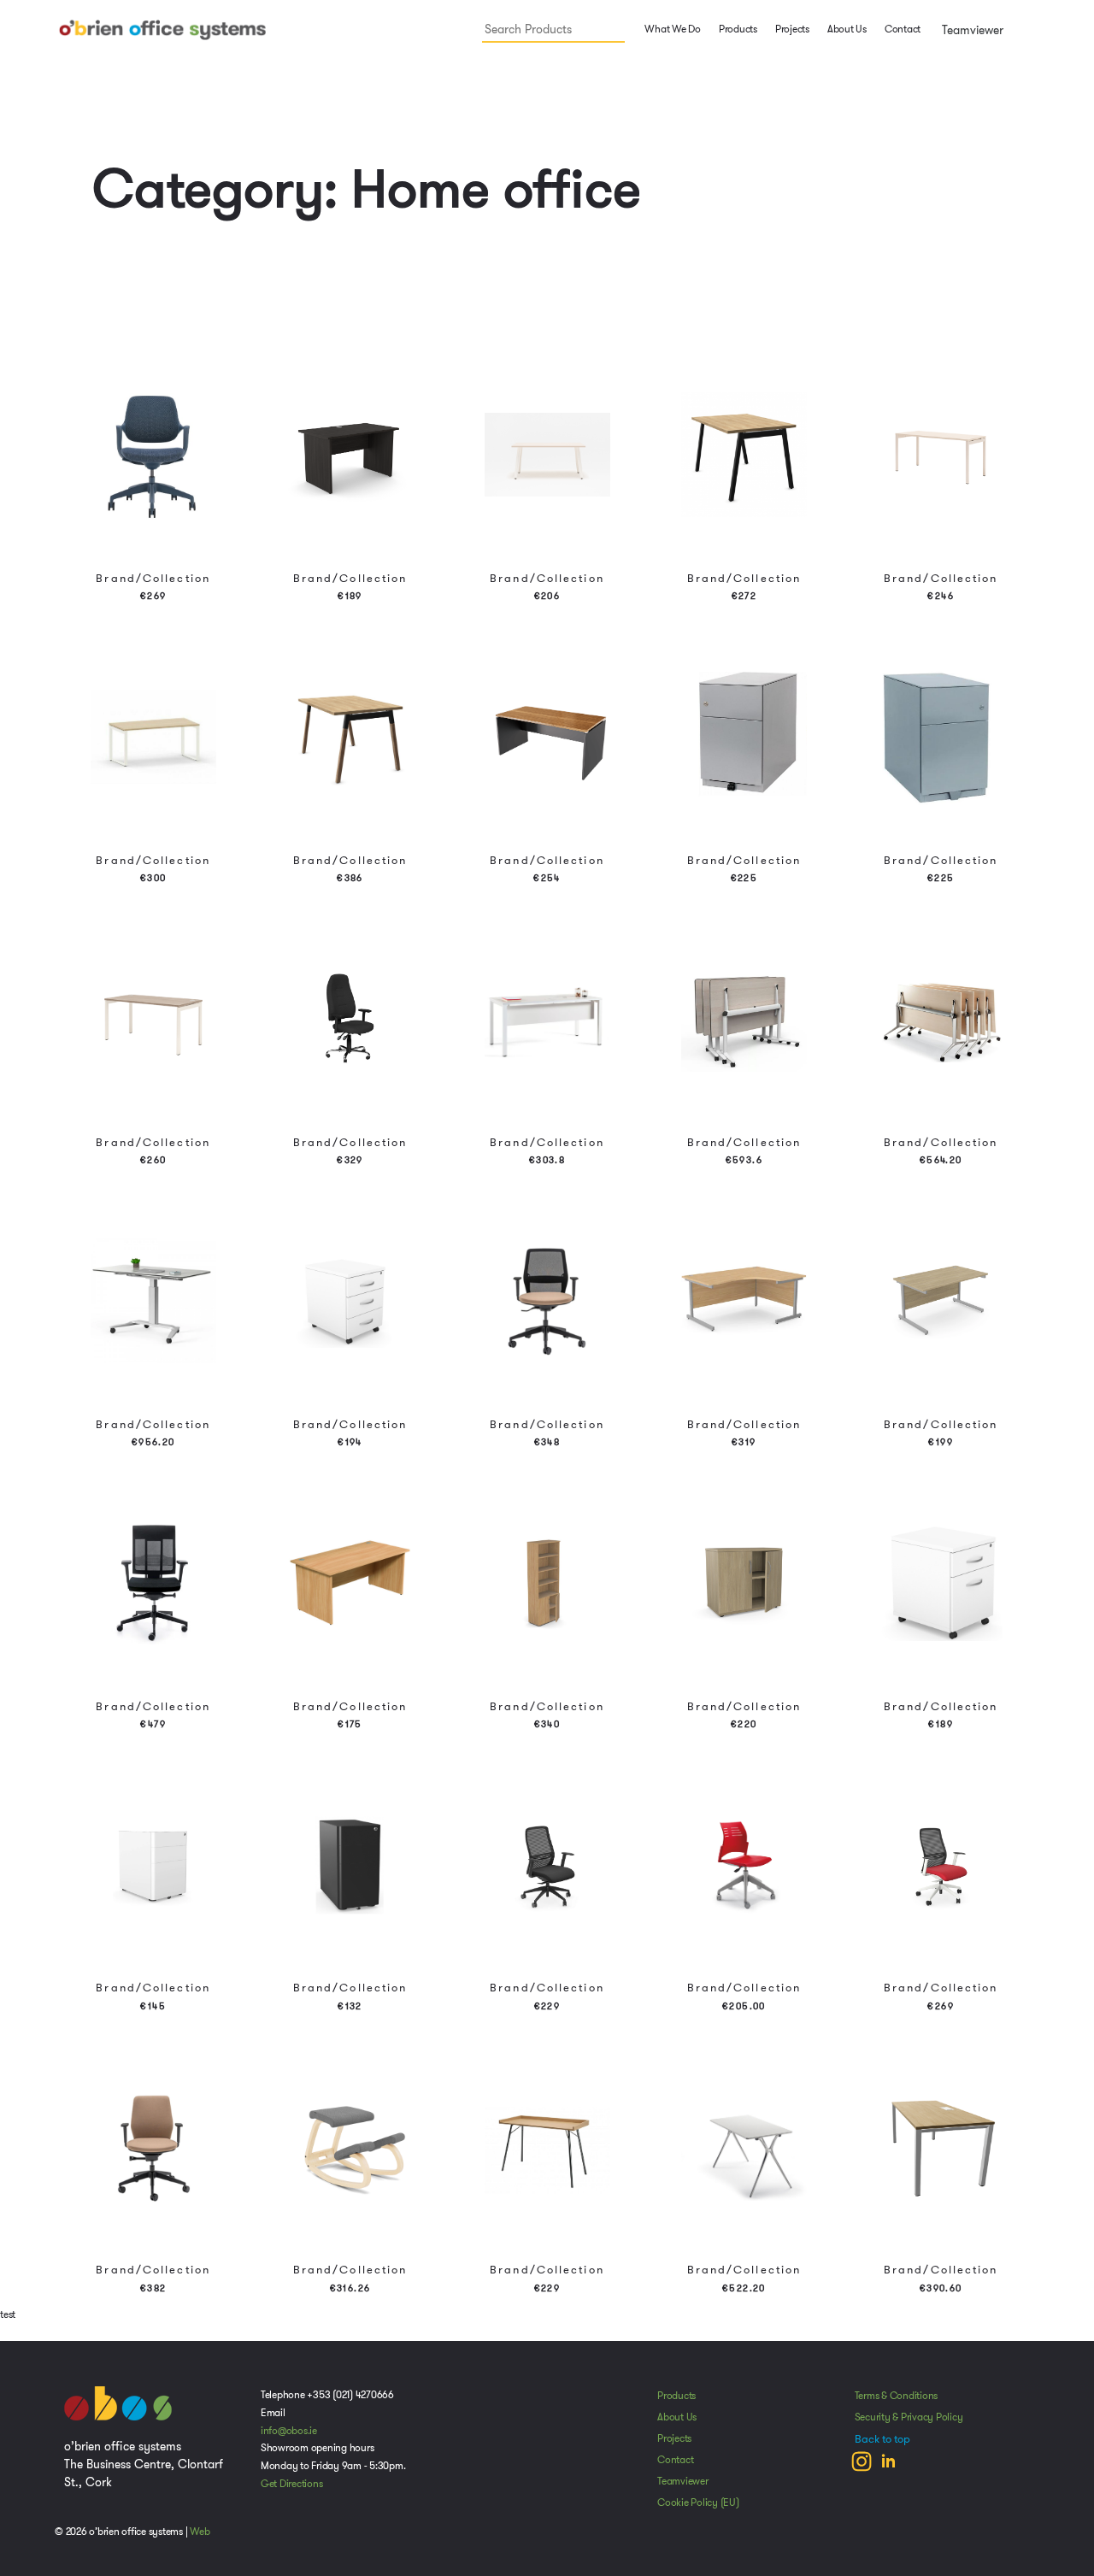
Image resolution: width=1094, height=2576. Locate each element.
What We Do (672, 29)
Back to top (882, 2439)
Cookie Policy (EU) (698, 2502)
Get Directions (292, 2484)
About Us (847, 29)
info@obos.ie (289, 2431)
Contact (903, 29)
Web (200, 2532)
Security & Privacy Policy (909, 2417)
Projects (792, 29)
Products (676, 2396)
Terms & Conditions (897, 2396)
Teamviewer (971, 30)
